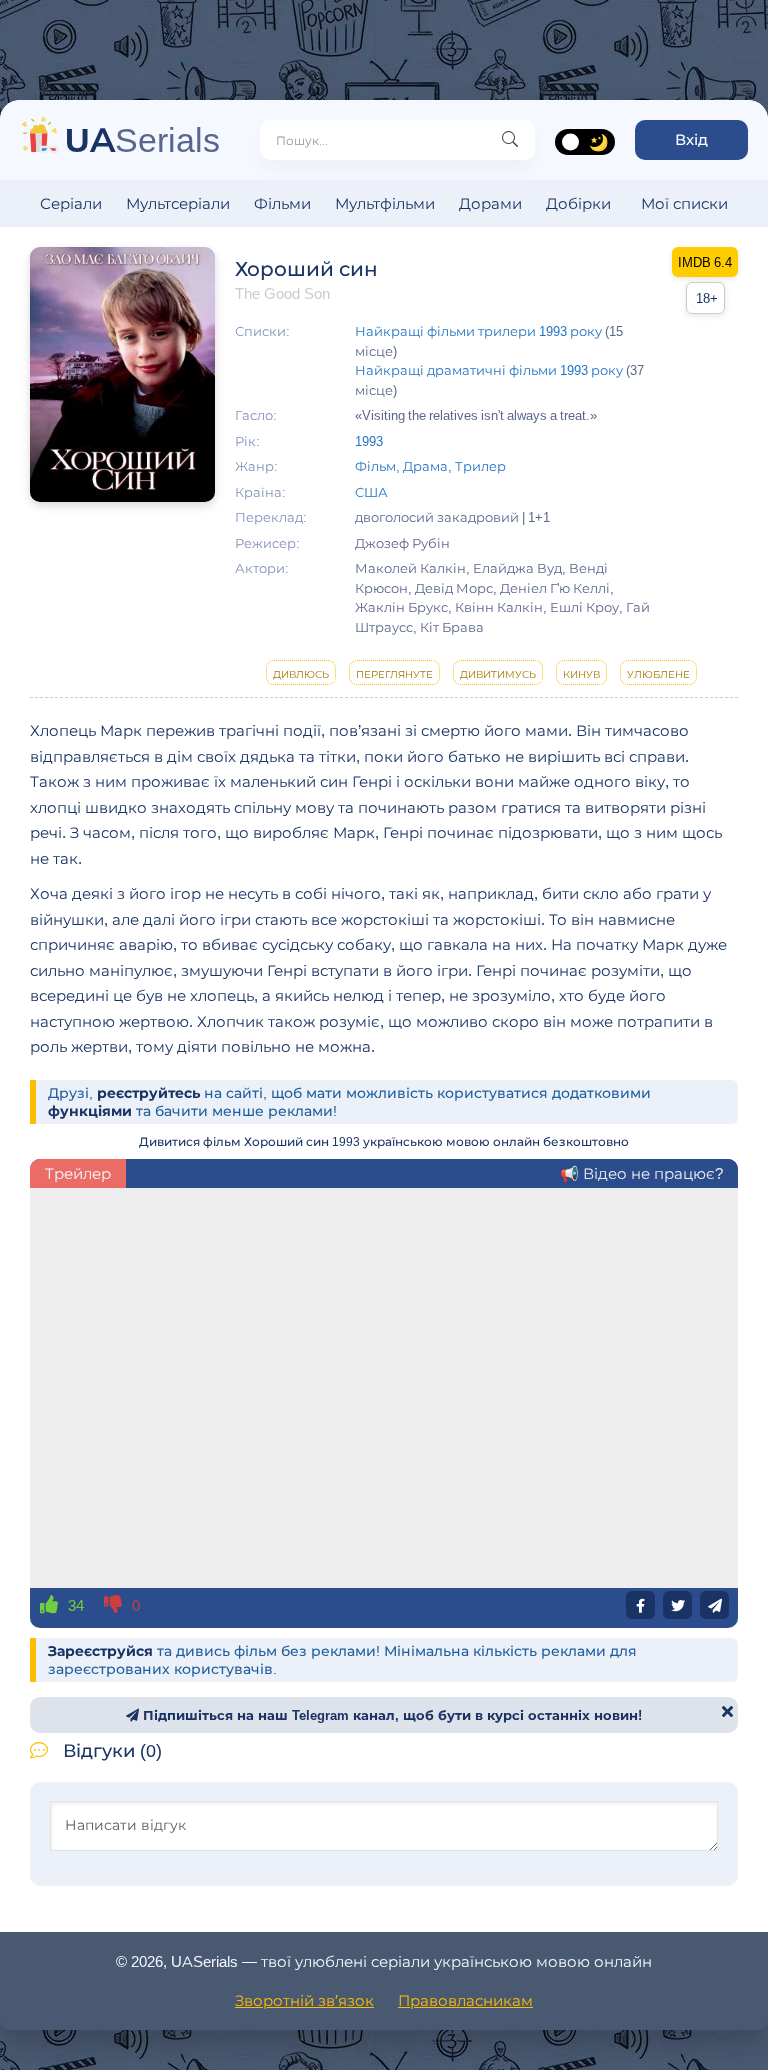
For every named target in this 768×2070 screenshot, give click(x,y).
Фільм (375, 466)
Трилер (480, 466)
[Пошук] (510, 140)
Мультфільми (385, 203)
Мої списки (684, 203)
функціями (90, 1111)
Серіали (71, 203)
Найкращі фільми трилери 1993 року (478, 331)
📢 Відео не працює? (641, 1173)
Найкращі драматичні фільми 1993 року (489, 370)
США (371, 492)
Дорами (490, 203)
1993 (369, 441)
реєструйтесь (148, 1093)
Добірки (578, 203)
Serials (142, 139)
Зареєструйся (100, 1651)
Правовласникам (465, 2000)
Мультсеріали (178, 203)
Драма (425, 466)
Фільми (282, 203)
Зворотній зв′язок (304, 2000)
